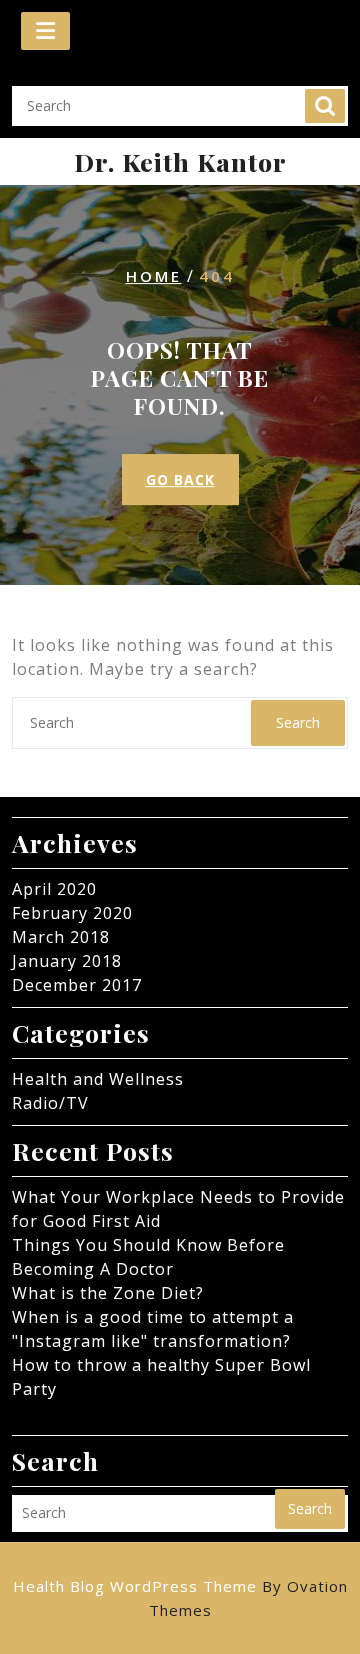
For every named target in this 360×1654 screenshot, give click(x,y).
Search (325, 106)
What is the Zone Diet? (108, 1293)
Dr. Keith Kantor (180, 161)
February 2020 (72, 913)
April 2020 (54, 889)
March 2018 (61, 937)
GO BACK (180, 479)
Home (154, 276)
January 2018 (67, 961)
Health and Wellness (98, 1079)
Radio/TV (50, 1103)
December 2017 (77, 985)
